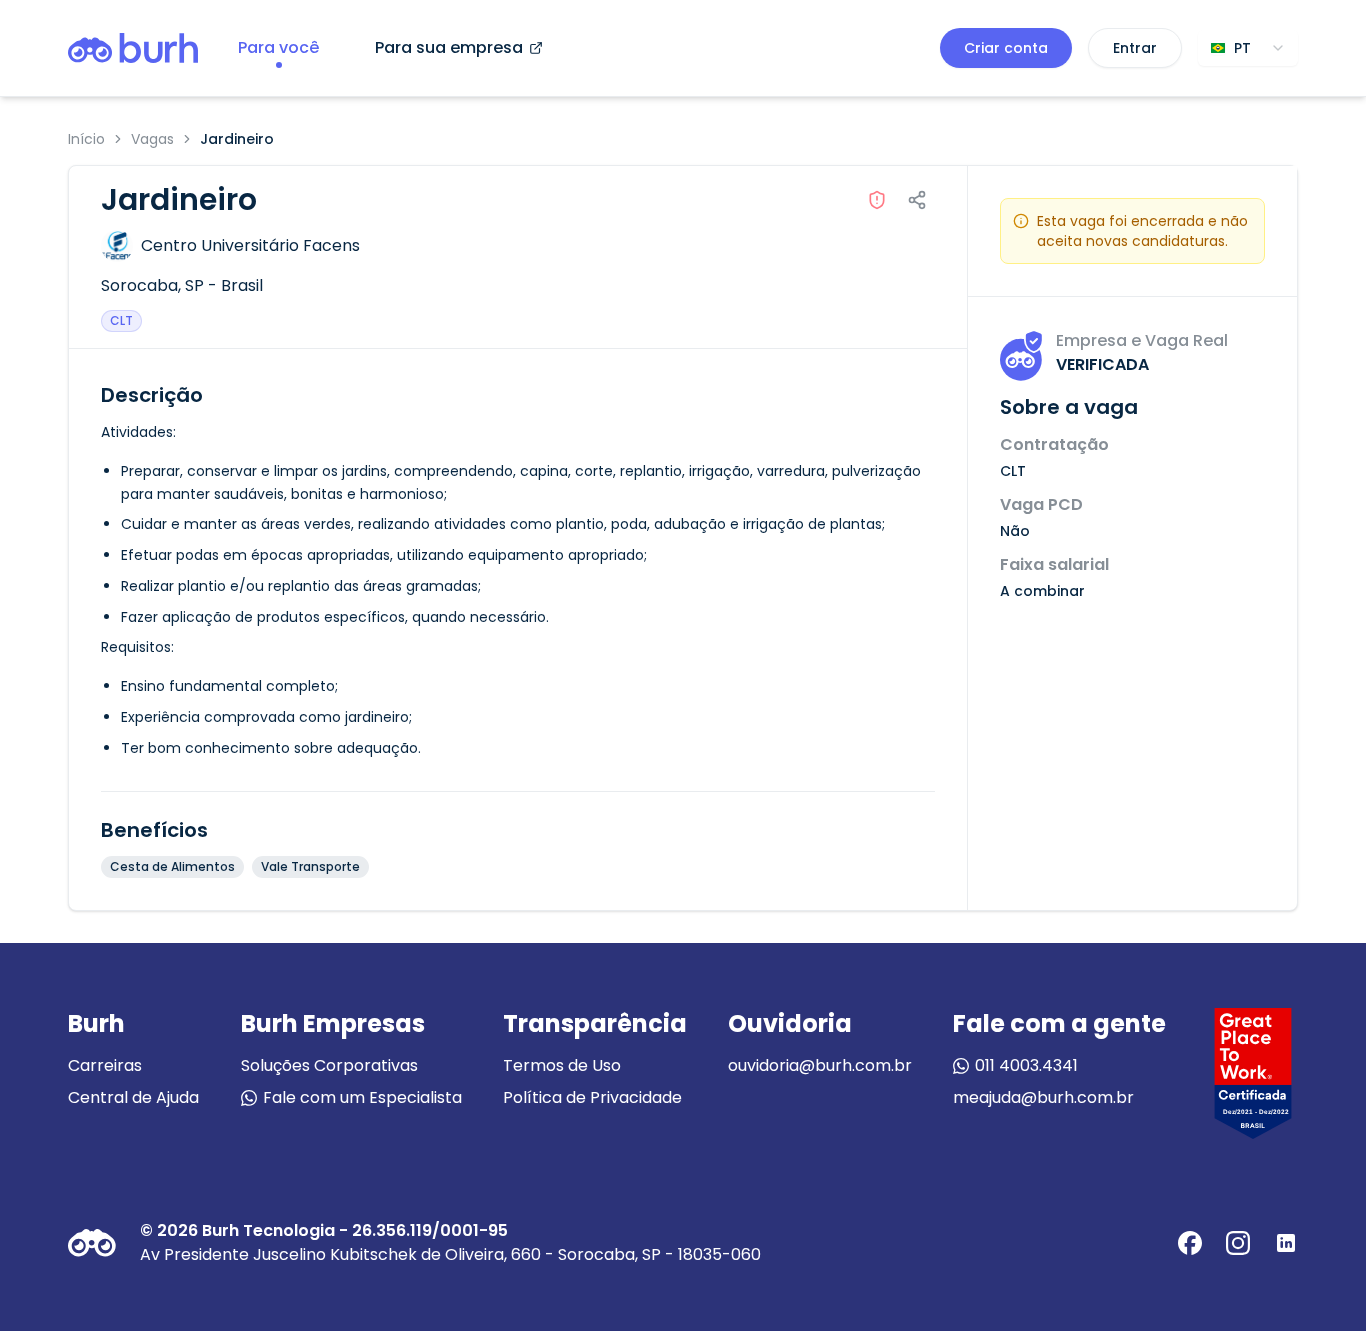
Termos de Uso (562, 1065)
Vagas (152, 139)
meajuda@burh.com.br (1043, 1097)
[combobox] (1248, 48)
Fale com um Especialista (362, 1097)
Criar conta (1006, 48)
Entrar (1135, 48)
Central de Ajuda (133, 1097)
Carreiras (105, 1065)
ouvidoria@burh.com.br (820, 1065)
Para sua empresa (449, 47)
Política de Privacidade (592, 1097)
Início (86, 139)
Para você (278, 47)
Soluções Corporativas (329, 1065)
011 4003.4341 (1026, 1065)
